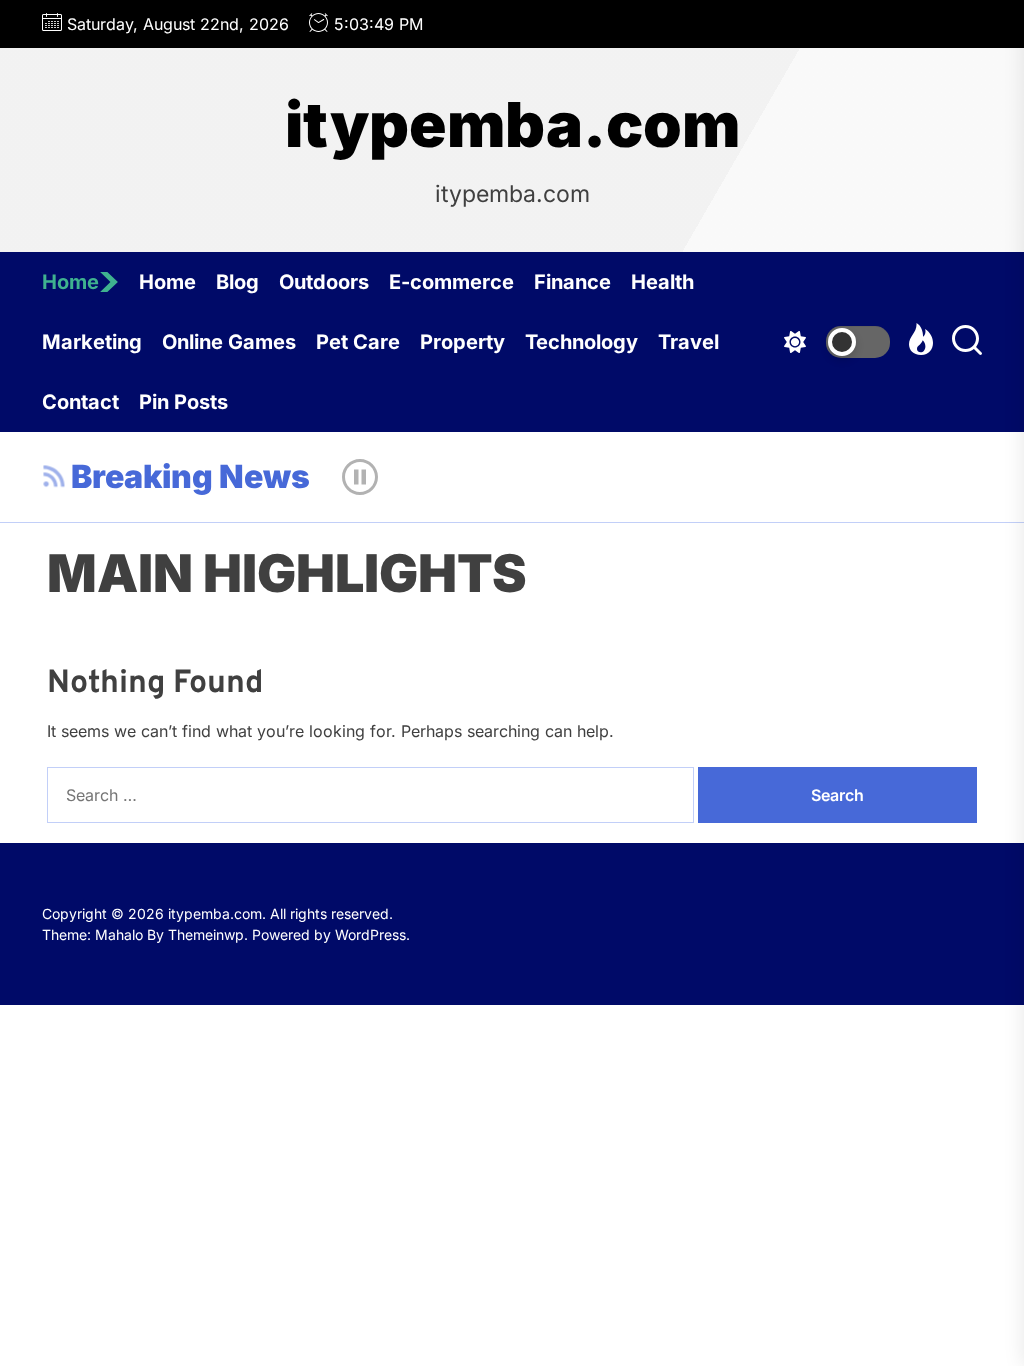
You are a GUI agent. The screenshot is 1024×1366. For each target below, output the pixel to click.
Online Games (229, 342)
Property (462, 342)
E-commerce (451, 282)
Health (662, 282)
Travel (688, 342)
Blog (237, 282)
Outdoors (324, 282)
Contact (80, 402)
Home (70, 282)
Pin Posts (183, 402)
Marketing (92, 342)
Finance (572, 282)
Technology (581, 342)
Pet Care (358, 342)
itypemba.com (512, 125)
